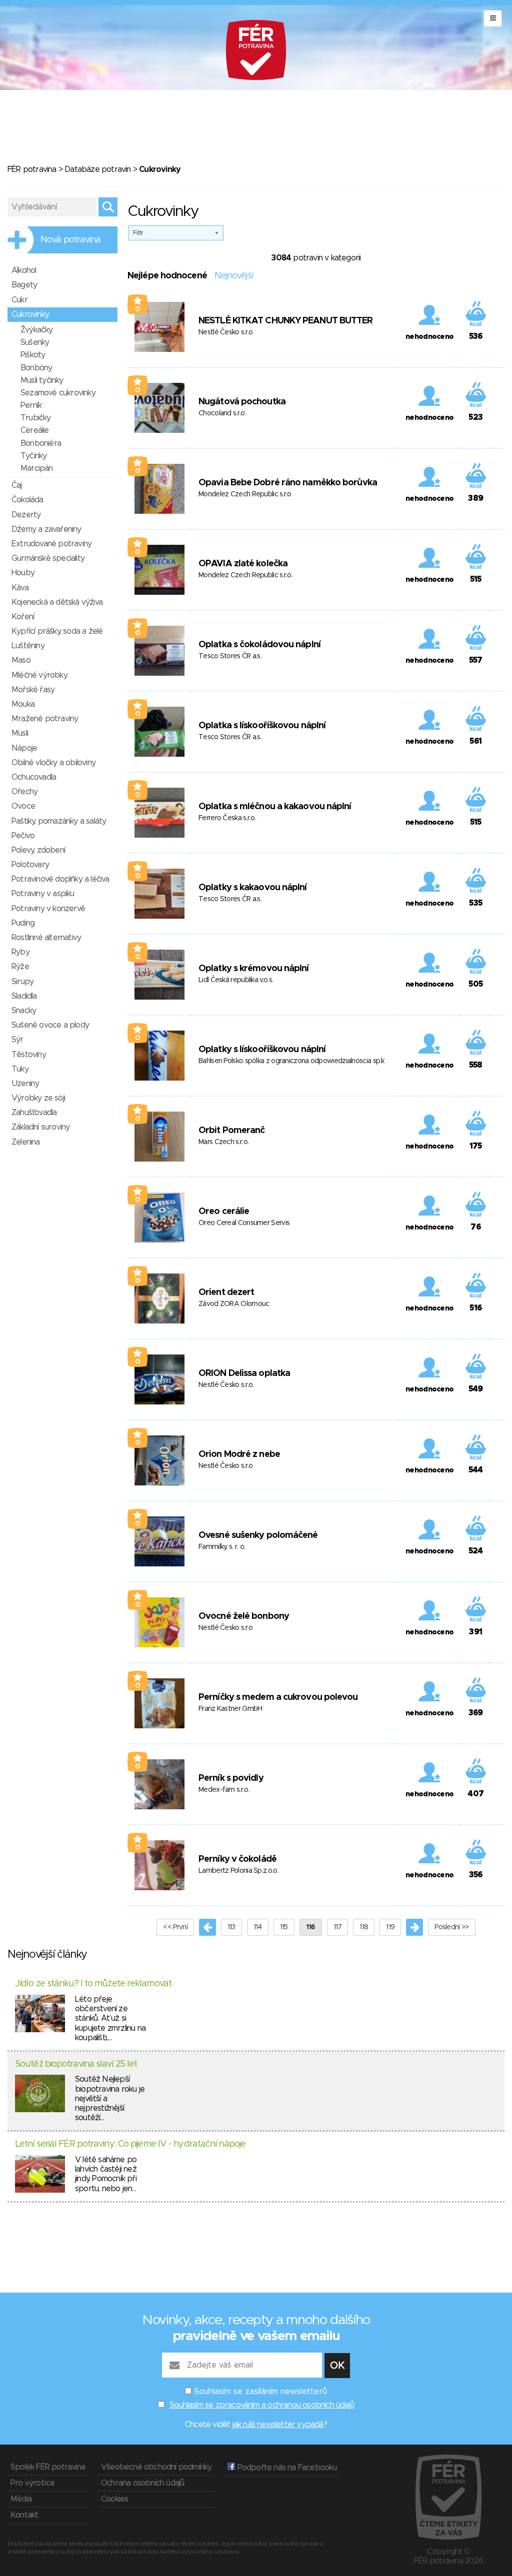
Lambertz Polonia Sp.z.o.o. (238, 1871)
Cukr (19, 300)
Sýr (17, 1040)
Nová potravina (70, 240)
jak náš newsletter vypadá (278, 2425)
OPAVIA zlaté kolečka (243, 564)
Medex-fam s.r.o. (224, 1790)
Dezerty (26, 515)
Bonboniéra (41, 443)
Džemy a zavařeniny (46, 529)
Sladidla (24, 996)
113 (231, 1927)
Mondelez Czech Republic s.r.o (245, 494)
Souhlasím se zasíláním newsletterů (260, 2392)
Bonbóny (36, 368)
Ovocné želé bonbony (244, 1616)
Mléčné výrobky (39, 675)
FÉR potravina (32, 169)
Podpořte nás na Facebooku (286, 2468)
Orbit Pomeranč (231, 1131)
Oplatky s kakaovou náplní (253, 888)
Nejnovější (234, 276)
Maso (21, 660)
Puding (23, 923)
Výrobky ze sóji (38, 1098)
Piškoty (33, 355)
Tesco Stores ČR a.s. (230, 656)
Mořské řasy (33, 690)
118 (364, 1927)
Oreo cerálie (224, 1212)
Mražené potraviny (45, 719)
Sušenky (35, 342)
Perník (31, 405)
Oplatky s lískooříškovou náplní (262, 1050)
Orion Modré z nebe (239, 1454)
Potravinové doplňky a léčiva (60, 879)
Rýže (20, 967)
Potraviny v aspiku (43, 894)
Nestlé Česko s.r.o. (226, 1385)
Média (21, 2499)
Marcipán (37, 468)
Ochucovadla (34, 777)
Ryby (20, 952)
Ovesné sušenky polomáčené (258, 1535)
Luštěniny (28, 646)
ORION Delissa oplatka (244, 1373)
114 (258, 1927)
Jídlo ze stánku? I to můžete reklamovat (93, 1984)
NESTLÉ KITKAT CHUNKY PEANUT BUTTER (285, 321)
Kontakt (24, 2515)
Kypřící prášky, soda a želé (57, 631)
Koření (23, 617)
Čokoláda (27, 500)
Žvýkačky (37, 330)
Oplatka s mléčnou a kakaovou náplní (275, 807)
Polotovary (30, 865)
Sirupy (22, 982)
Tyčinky (33, 456)
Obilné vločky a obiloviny (53, 763)
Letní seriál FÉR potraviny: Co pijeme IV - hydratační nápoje (130, 2144)
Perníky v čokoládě (237, 1859)
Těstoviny (29, 1055)
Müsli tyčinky (42, 380)
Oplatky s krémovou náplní (254, 969)
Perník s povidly (231, 1778)
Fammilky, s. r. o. (222, 1547)
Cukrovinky (30, 314)
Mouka (23, 704)
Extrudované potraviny (51, 544)
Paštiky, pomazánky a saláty (59, 821)
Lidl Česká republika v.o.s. (236, 980)
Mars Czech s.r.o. (223, 1142)
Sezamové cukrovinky (58, 393)
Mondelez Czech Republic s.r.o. (245, 575)
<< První (175, 1927)
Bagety (24, 285)
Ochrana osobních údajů (142, 2483)
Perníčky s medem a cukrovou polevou (278, 1697)
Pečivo (23, 836)
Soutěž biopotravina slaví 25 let (76, 2064)
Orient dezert (226, 1292)
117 (338, 1927)
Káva (20, 588)
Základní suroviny (40, 1127)
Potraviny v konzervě (48, 909)
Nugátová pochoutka (242, 402)
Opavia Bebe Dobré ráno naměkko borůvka (288, 483)
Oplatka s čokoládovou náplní (259, 645)
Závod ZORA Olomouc (234, 1304)
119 (390, 1927)
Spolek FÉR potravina (48, 2467)
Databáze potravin (97, 169)
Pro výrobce (32, 2483)
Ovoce (23, 806)
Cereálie (35, 430)
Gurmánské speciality (48, 558)
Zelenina (26, 1142)
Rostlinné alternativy (46, 938)
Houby (23, 573)
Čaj (17, 485)
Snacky (24, 1011)
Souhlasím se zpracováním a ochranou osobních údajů (262, 2405)
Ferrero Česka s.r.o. (227, 818)
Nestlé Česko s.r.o (225, 332)
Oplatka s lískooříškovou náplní (262, 726)
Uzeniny (25, 1084)
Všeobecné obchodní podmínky (156, 2467)
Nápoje (24, 748)
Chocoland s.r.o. (222, 413)
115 (284, 1927)
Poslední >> (451, 1927)
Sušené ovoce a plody (50, 1025)
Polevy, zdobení (38, 850)
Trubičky (36, 418)
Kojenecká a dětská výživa (57, 602)
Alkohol (24, 270)
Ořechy (24, 792)
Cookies (114, 2499)
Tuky (20, 1069)
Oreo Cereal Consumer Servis (244, 1223)
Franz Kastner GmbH (230, 1709)
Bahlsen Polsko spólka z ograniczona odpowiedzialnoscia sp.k (291, 1061)
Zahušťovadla (34, 1113)
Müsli (20, 733)
